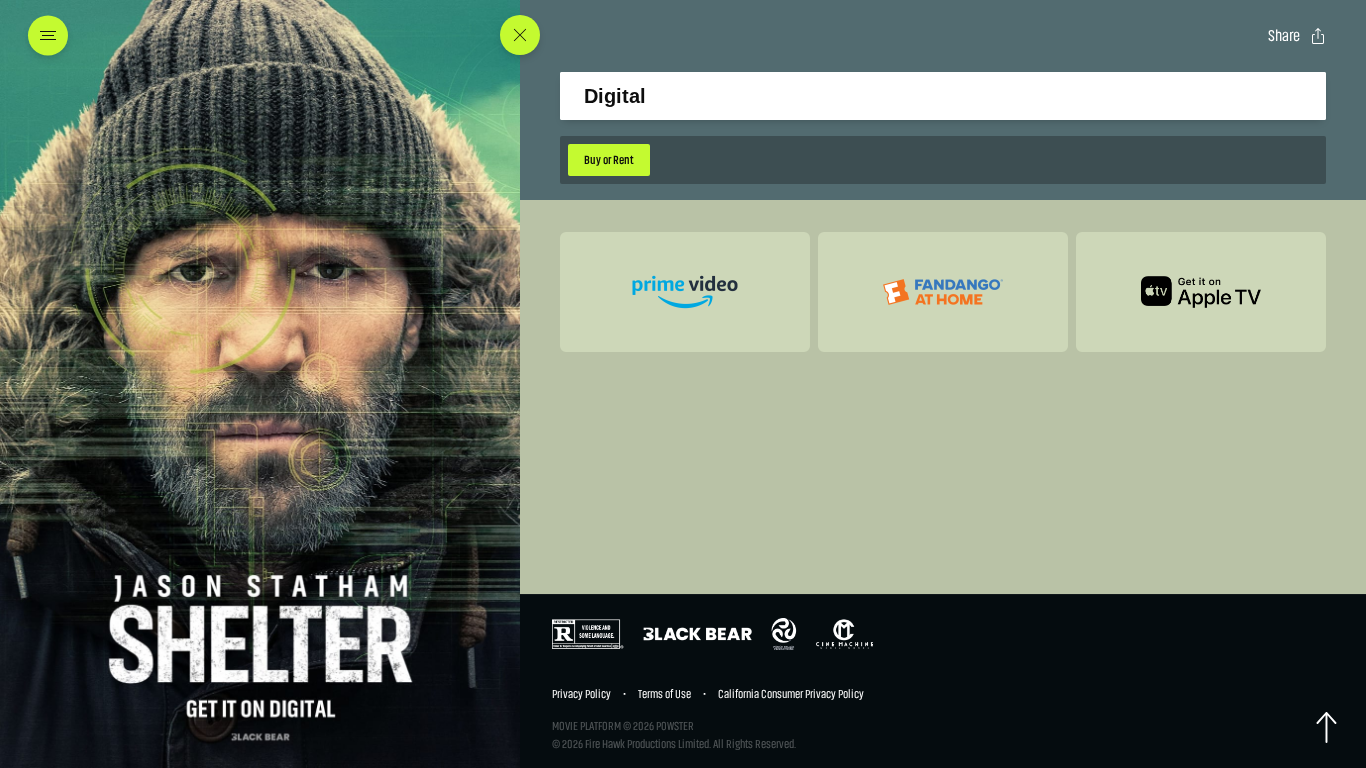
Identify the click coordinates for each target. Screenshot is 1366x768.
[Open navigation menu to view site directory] (54, 36)
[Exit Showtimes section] (520, 35)
